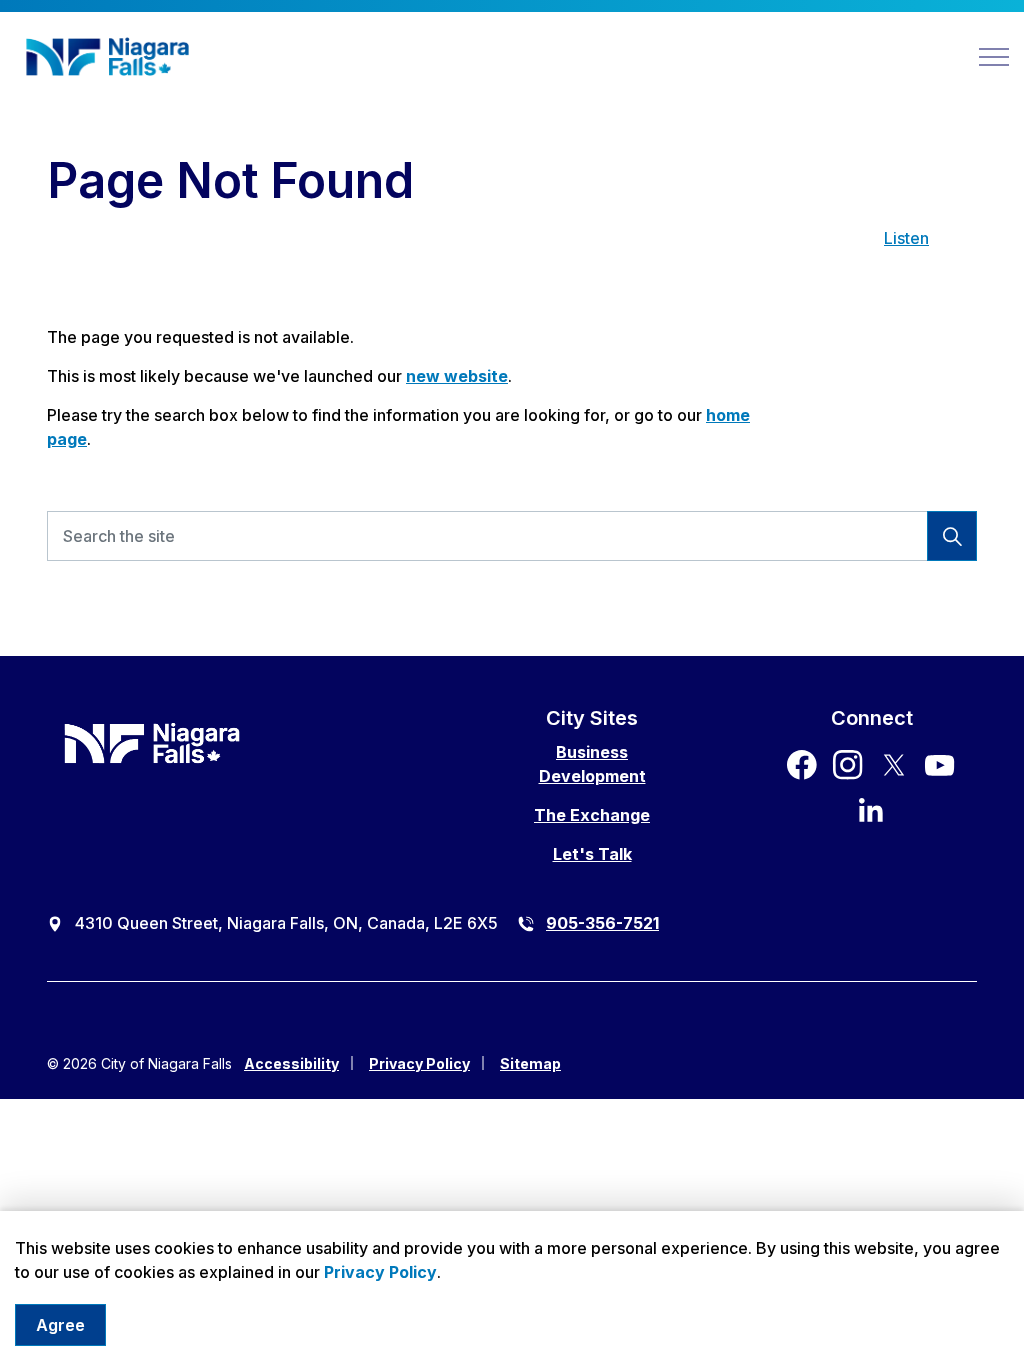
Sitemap (530, 1063)
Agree (60, 1325)
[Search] (952, 536)
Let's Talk (592, 854)
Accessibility (291, 1063)
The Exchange (592, 815)
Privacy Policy (380, 1272)
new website (457, 376)
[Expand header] (994, 57)
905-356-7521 (602, 923)
